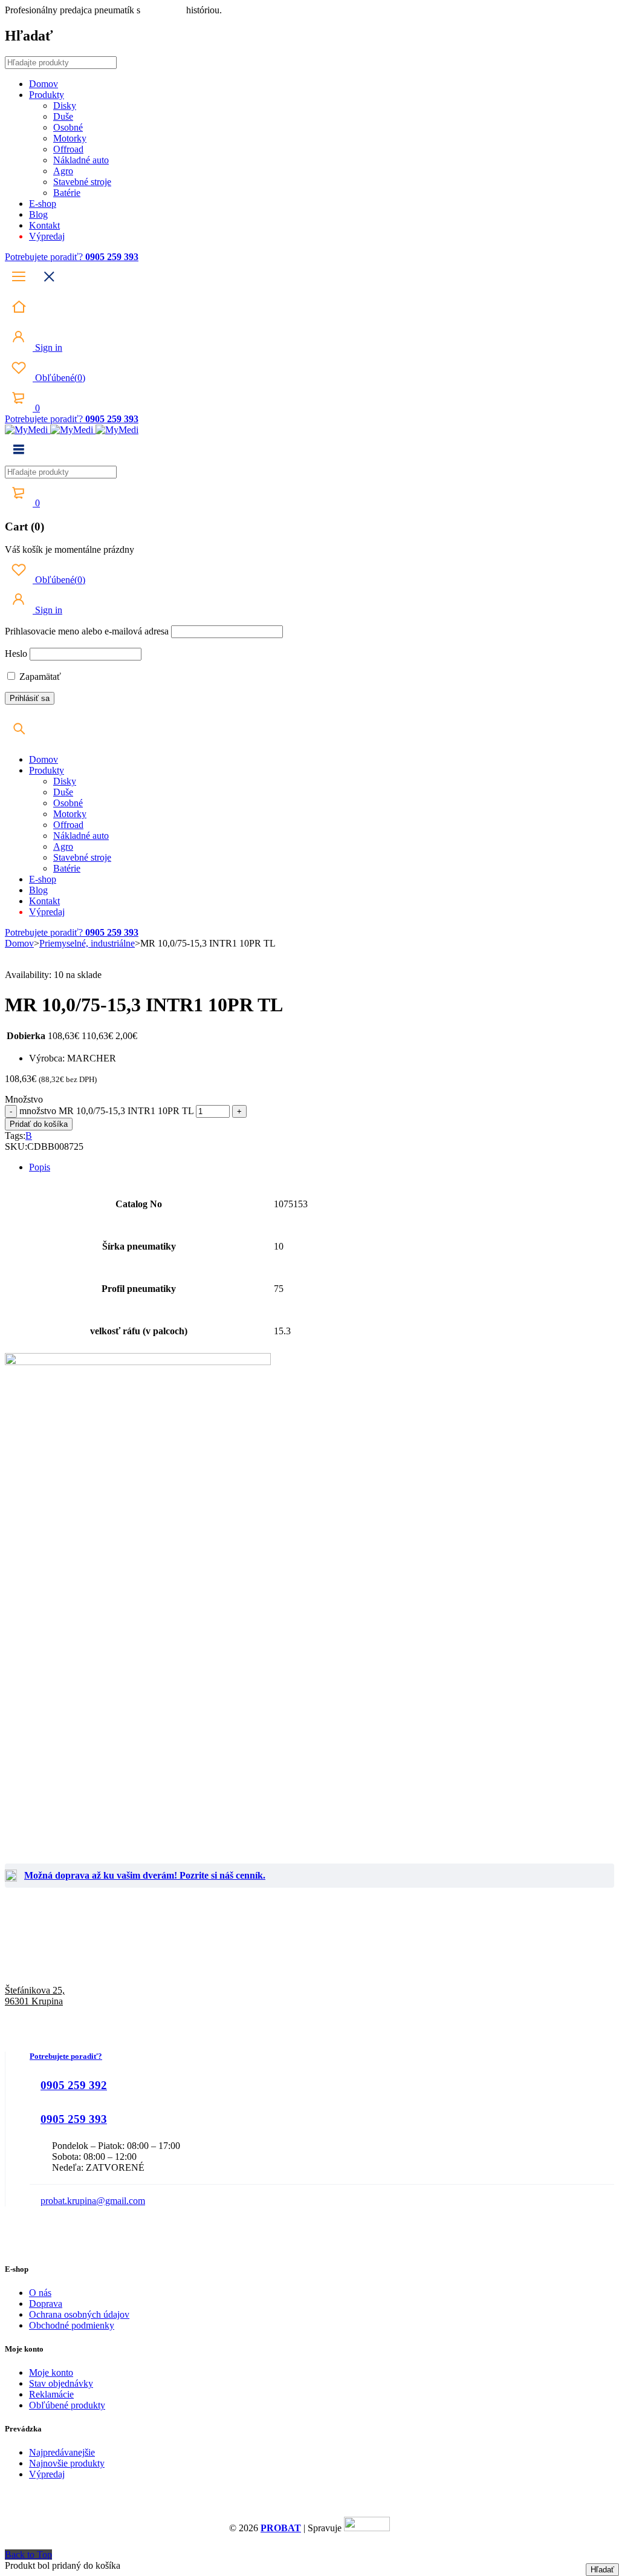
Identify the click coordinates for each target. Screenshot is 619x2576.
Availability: (28, 975)
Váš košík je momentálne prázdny (70, 549)
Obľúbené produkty (67, 2405)
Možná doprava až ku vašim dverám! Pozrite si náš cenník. (145, 1875)
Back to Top (28, 2555)
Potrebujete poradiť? (45, 257)
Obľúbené (59, 378)
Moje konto (51, 2372)
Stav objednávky (61, 2383)
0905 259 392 (74, 2085)
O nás (40, 2293)
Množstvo (24, 1099)
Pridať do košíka (39, 1124)
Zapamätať (39, 677)
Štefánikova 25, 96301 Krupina (35, 1996)
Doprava (46, 2304)
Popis (40, 1167)
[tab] (322, 1167)
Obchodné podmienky (72, 2325)
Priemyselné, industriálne (87, 943)
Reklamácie (51, 2394)
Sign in (47, 347)
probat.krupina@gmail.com (93, 2201)
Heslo (16, 654)
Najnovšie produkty (67, 2463)
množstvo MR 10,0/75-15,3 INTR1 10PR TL (106, 1111)
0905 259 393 (74, 2119)
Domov (19, 943)
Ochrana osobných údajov (79, 2314)
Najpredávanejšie (62, 2452)
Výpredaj (47, 2474)
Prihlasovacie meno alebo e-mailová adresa (87, 631)
